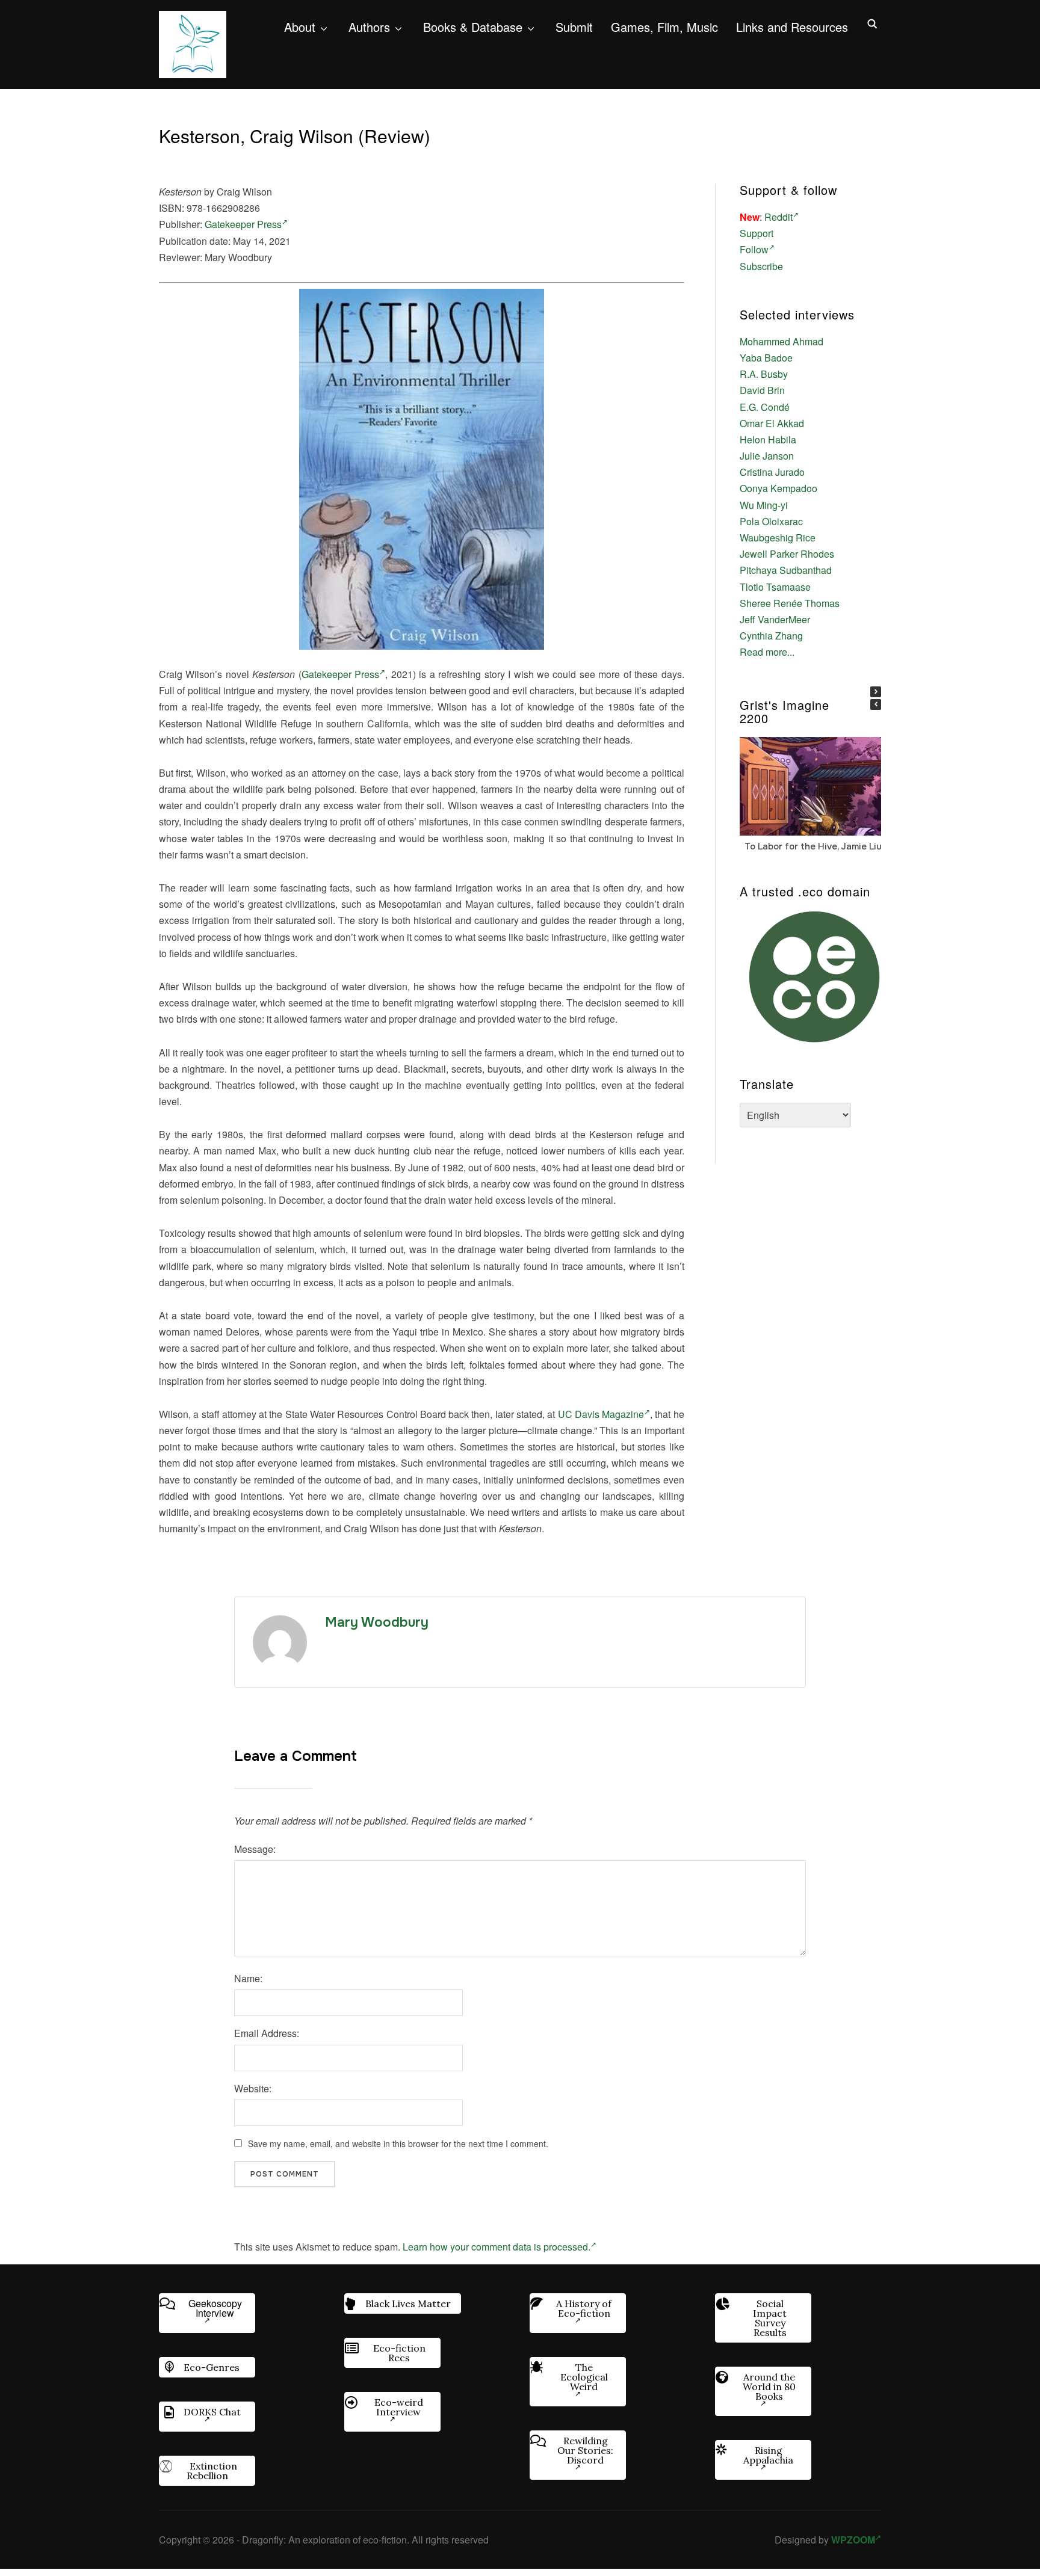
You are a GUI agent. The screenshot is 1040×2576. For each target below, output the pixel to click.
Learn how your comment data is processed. (497, 2247)
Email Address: (267, 2033)
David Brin (762, 390)
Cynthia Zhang (771, 636)
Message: (255, 1849)
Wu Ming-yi (764, 505)
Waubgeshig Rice (778, 538)
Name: (248, 1978)
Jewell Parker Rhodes (787, 554)
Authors (369, 27)
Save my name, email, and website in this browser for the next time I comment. (398, 2143)
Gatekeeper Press (243, 224)
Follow (754, 249)
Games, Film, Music (664, 27)
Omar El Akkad (772, 423)
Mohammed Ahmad (782, 341)
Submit (574, 27)
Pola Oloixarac (771, 521)
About (300, 27)
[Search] (872, 23)
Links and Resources (792, 27)
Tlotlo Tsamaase (775, 587)
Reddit (778, 217)
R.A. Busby (764, 374)
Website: (253, 2088)
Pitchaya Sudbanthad (786, 570)
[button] (876, 692)
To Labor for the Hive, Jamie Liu (813, 846)
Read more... (767, 652)
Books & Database (473, 27)
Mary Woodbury (377, 1622)
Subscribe (761, 266)
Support (757, 233)
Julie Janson (767, 456)
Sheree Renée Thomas (790, 603)
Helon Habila (768, 439)
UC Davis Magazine (601, 1414)
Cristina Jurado (772, 472)
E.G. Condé (765, 407)
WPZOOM (853, 2540)
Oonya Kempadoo (778, 488)
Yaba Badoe (766, 358)
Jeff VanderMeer (775, 619)
